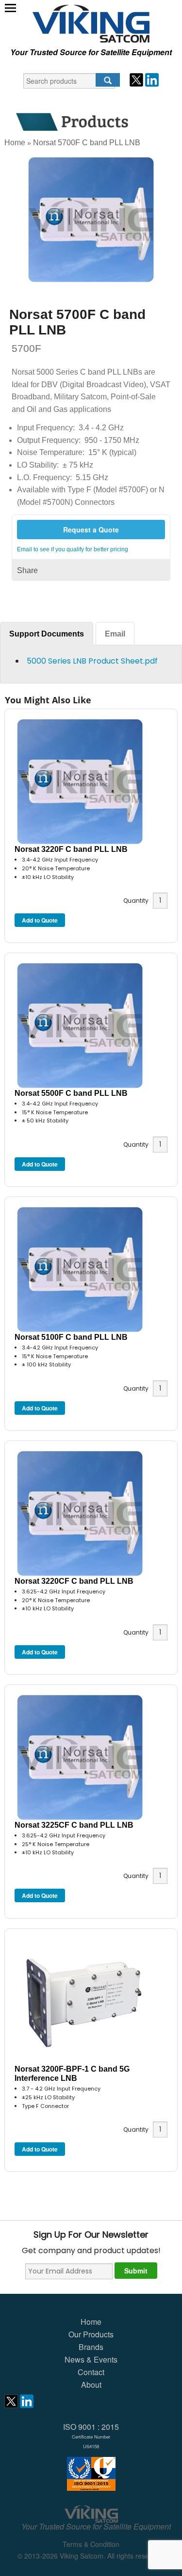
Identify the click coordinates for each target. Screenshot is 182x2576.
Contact (91, 2372)
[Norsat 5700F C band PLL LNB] (91, 220)
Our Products (91, 2334)
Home (15, 143)
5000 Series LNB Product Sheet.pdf (92, 661)
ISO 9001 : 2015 (91, 2435)
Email (115, 634)
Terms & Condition (91, 2544)
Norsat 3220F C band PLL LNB (71, 849)
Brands (91, 2347)
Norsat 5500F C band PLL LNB (71, 1093)
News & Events (91, 2359)
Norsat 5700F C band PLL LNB (87, 143)
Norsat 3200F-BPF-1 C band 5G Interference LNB (72, 2074)
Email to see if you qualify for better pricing (73, 549)
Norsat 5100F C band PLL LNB (71, 1337)
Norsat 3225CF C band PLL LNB (74, 1825)
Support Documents (47, 634)
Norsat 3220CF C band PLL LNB (74, 1581)
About (91, 2385)
